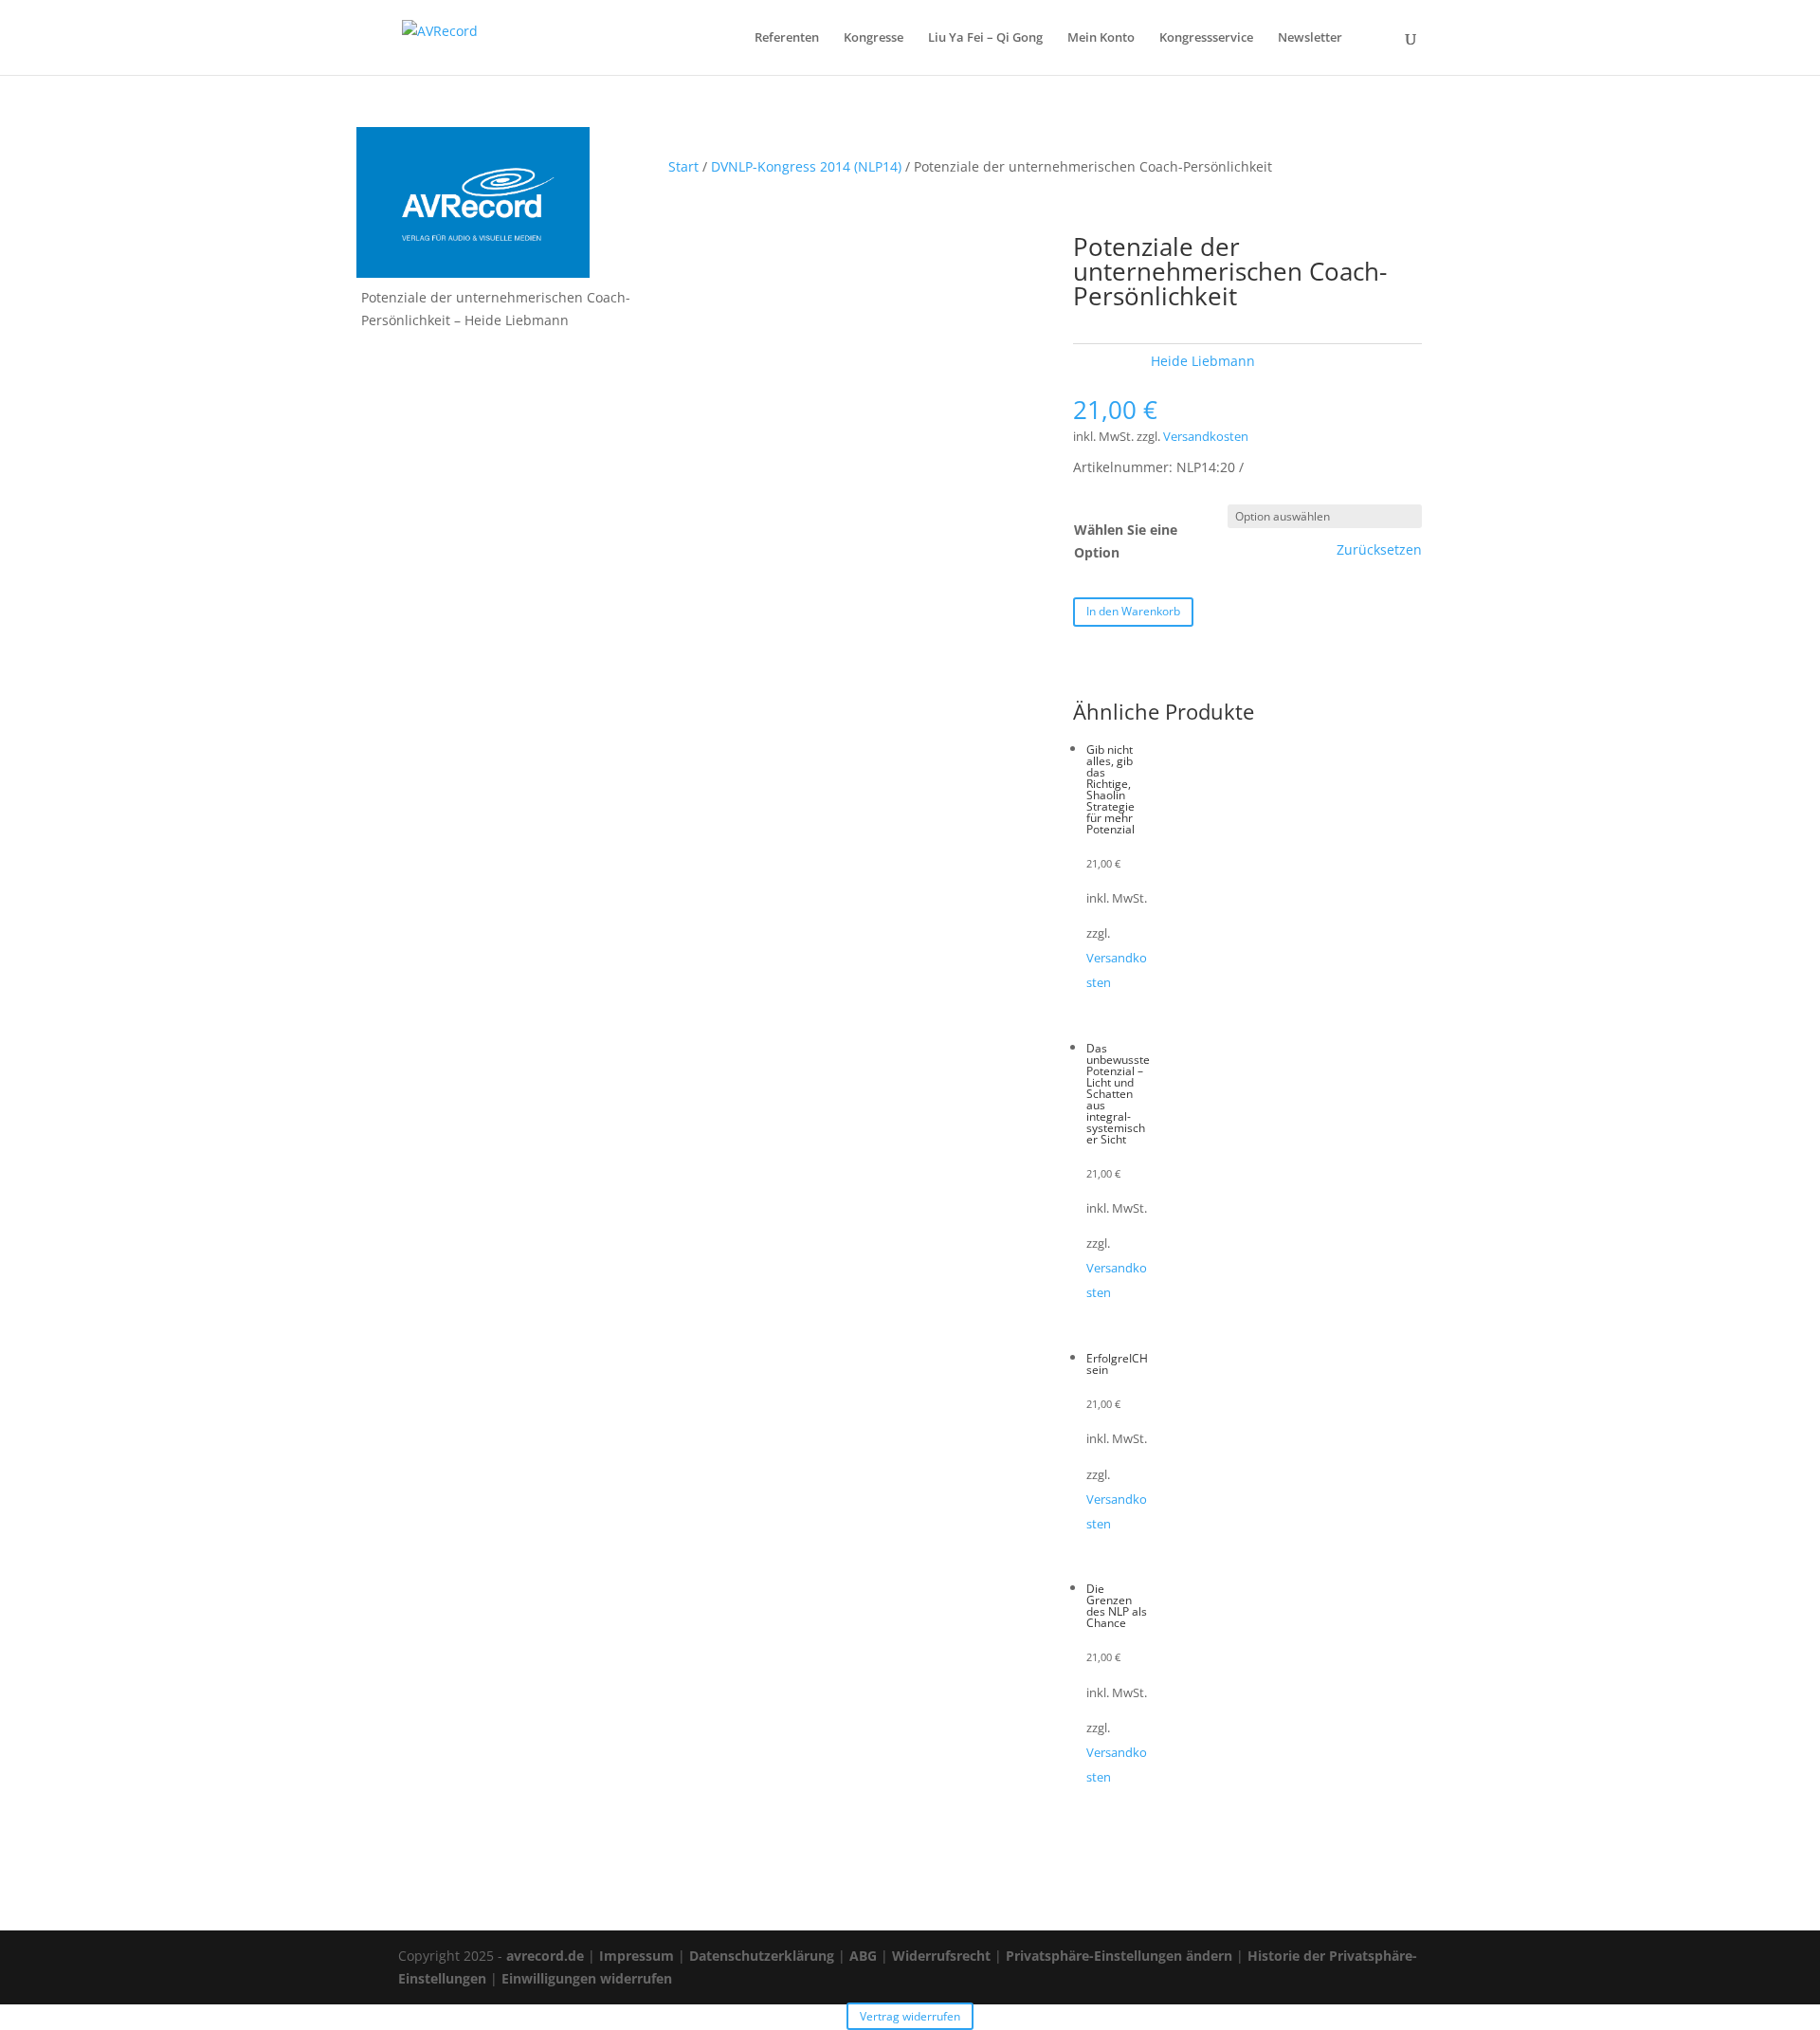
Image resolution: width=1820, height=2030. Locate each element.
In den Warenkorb (1133, 611)
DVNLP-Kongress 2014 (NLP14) (806, 166)
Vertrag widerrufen (910, 2016)
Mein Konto (1101, 38)
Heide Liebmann (1203, 361)
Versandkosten (1206, 437)
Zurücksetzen (1379, 550)
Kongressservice (1206, 38)
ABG (863, 1956)
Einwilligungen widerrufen (587, 1978)
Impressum (637, 1956)
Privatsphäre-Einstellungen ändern (1119, 1956)
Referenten (787, 38)
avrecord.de (545, 1956)
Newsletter (1310, 38)
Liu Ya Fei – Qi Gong (985, 38)
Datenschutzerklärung (762, 1956)
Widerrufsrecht (941, 1956)
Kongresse (874, 38)
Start (683, 166)
